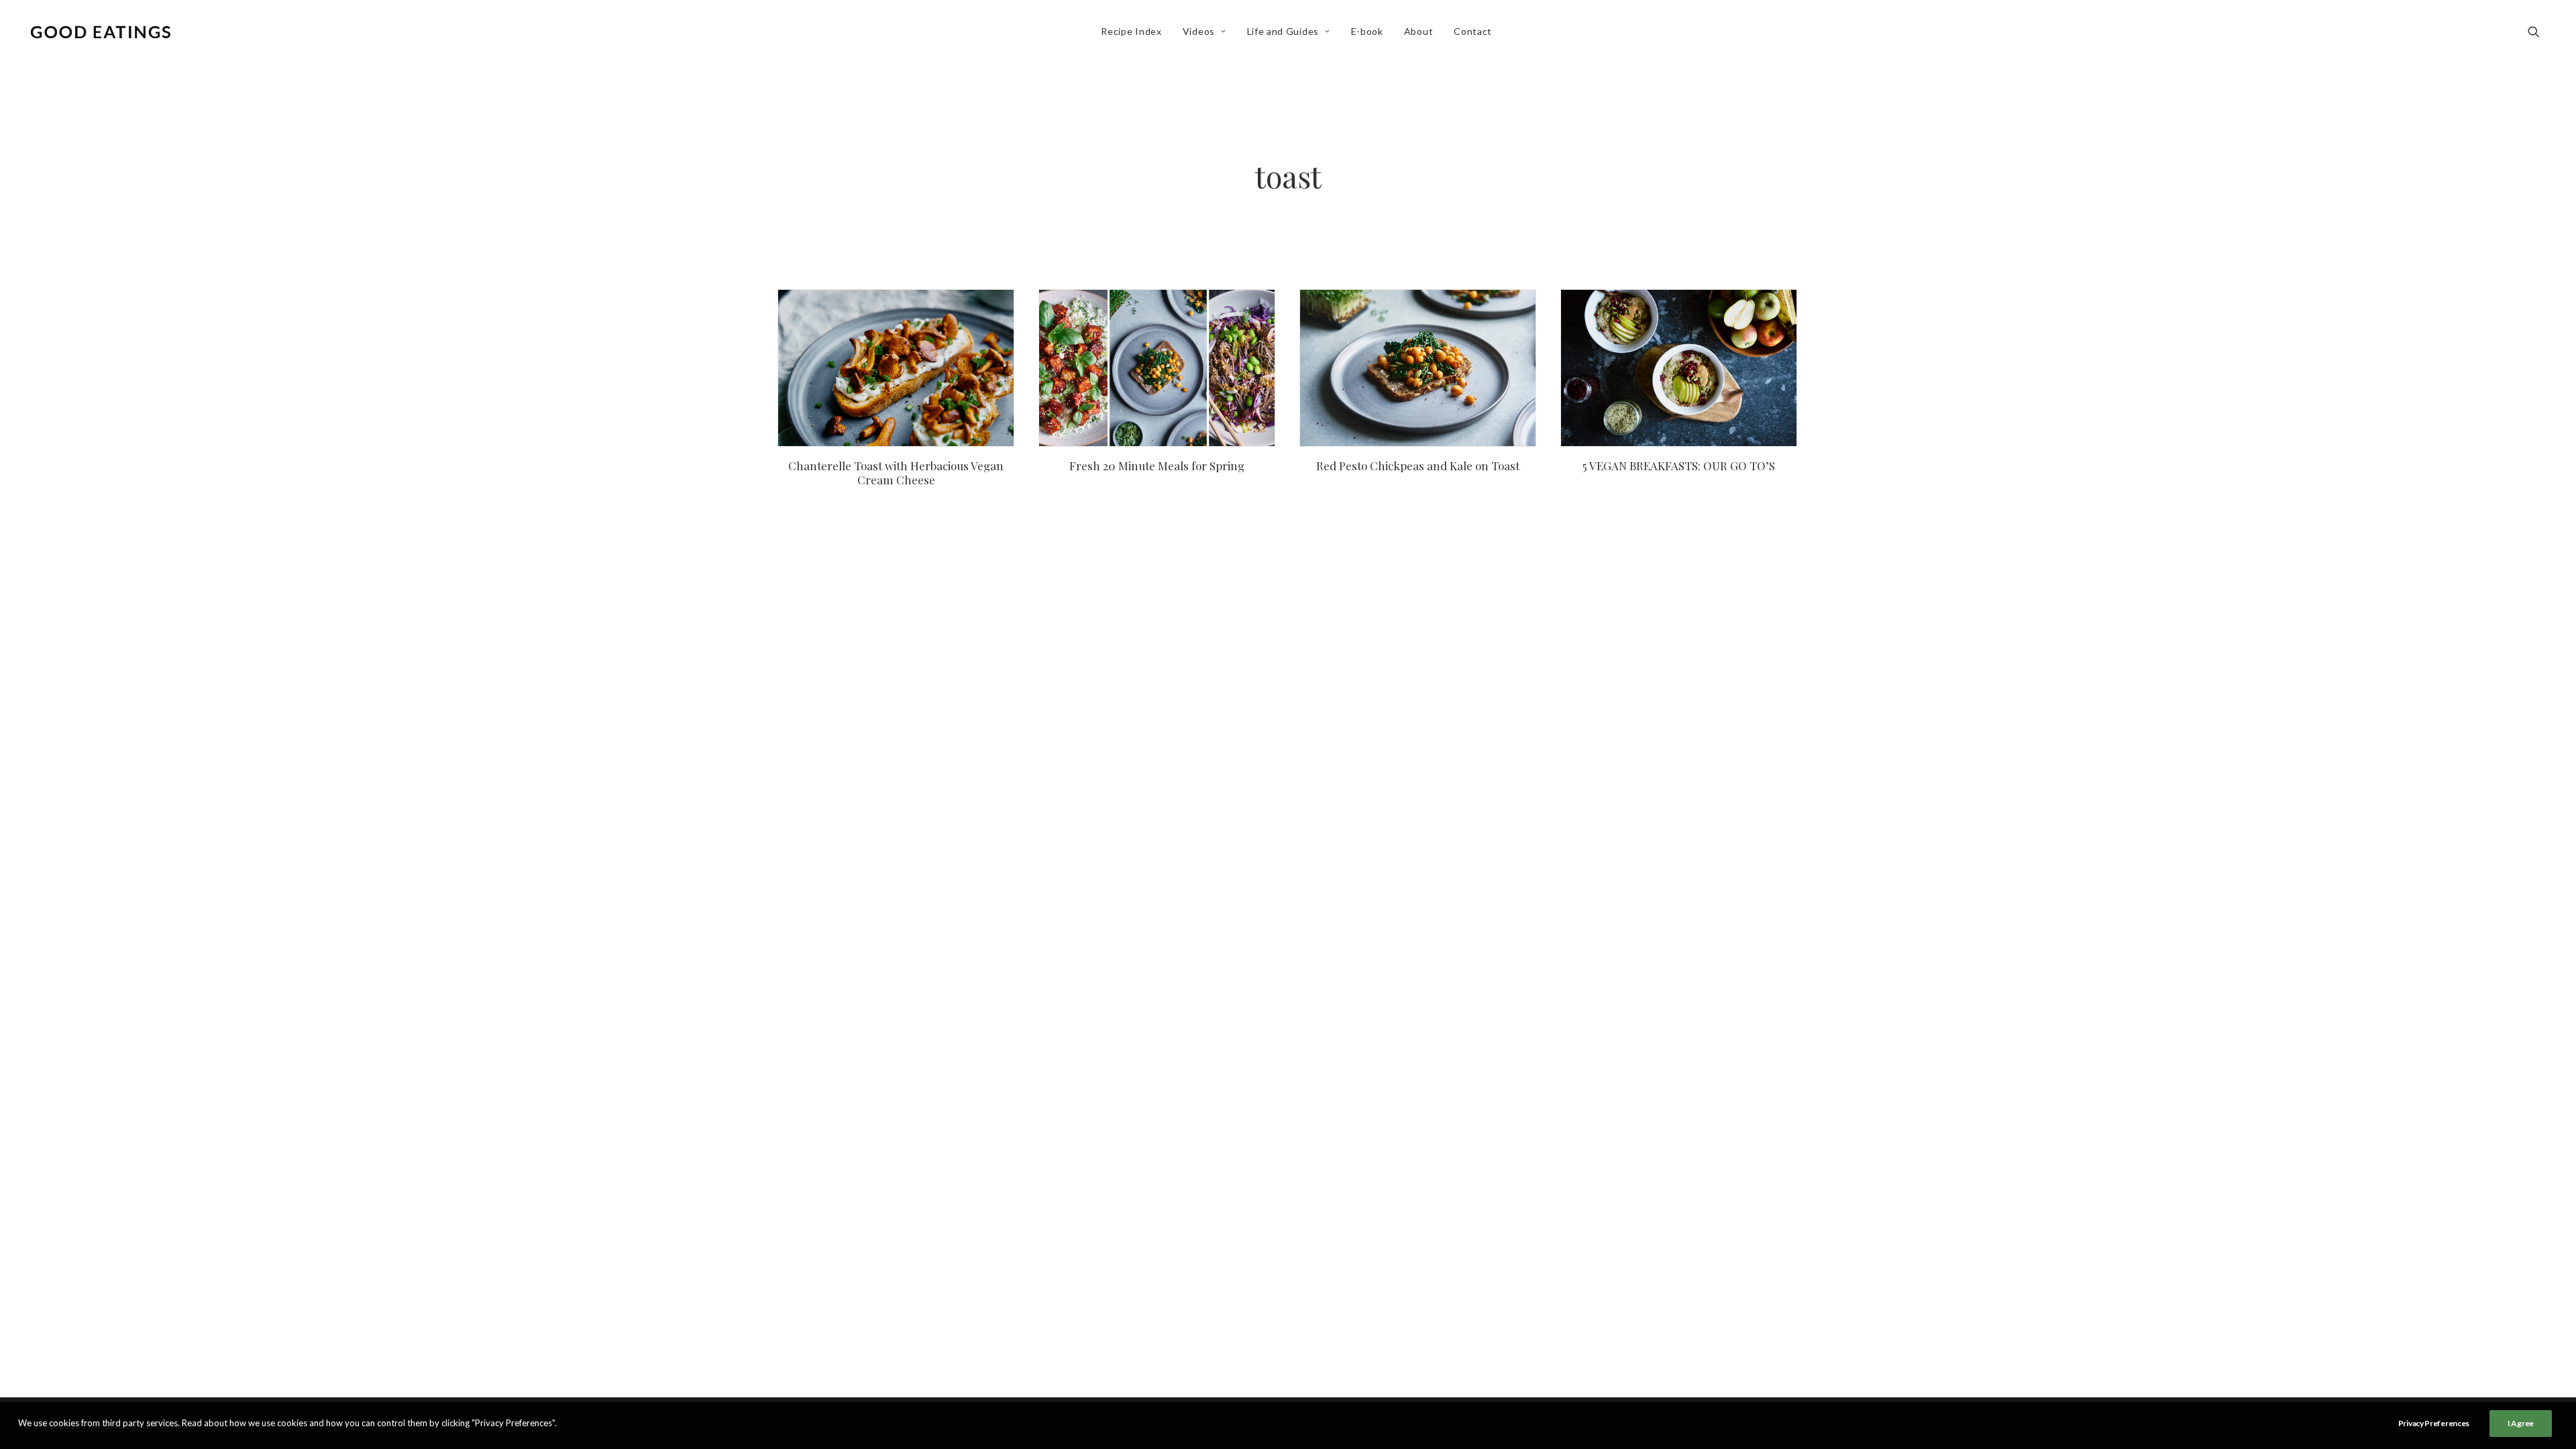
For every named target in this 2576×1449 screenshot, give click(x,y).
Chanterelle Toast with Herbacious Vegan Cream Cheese (896, 472)
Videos (1199, 31)
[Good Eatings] (100, 32)
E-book (1367, 31)
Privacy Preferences (2434, 1423)
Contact (1473, 31)
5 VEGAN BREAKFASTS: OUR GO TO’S (1679, 466)
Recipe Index (1131, 31)
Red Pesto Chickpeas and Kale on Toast (1418, 466)
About (1419, 31)
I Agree (2521, 1423)
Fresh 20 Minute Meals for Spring (1157, 466)
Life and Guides (1283, 31)
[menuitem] (1131, 32)
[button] (2540, 32)
